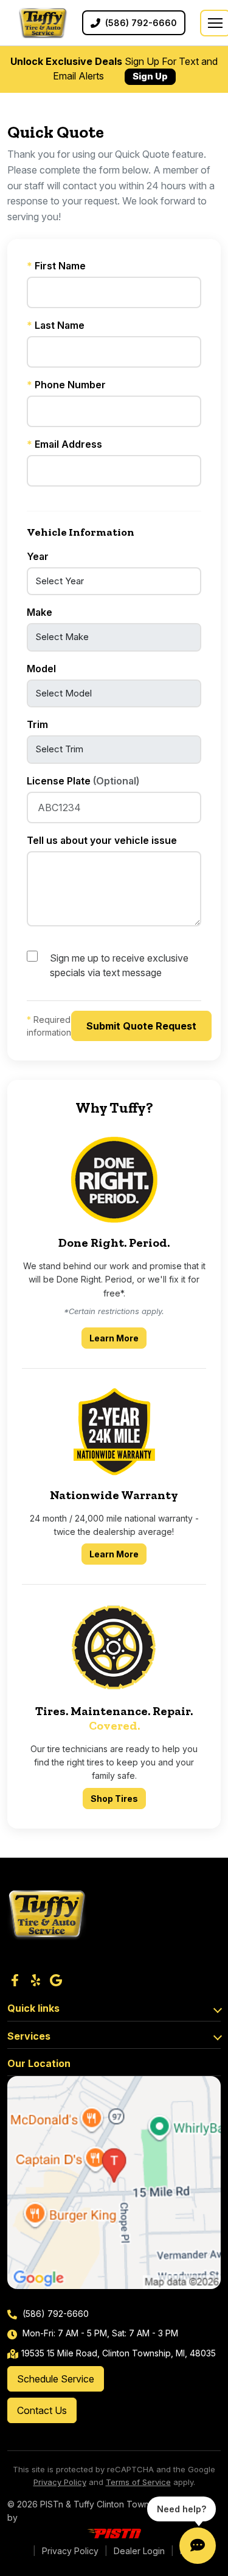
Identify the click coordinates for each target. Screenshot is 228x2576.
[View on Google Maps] (114, 2183)
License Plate (83, 781)
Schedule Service (56, 2379)
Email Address (64, 444)
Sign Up (150, 76)
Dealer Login (139, 2551)
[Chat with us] (198, 2546)
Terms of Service (138, 2482)
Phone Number (66, 385)
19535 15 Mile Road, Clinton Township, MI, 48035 (119, 2353)
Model (41, 669)
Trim (37, 724)
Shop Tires (114, 1799)
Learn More (118, 1338)
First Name (56, 266)
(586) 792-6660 (54, 2314)
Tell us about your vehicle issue (102, 840)
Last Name (56, 325)
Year (38, 556)
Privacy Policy (60, 2482)
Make (40, 612)
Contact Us (42, 2410)
